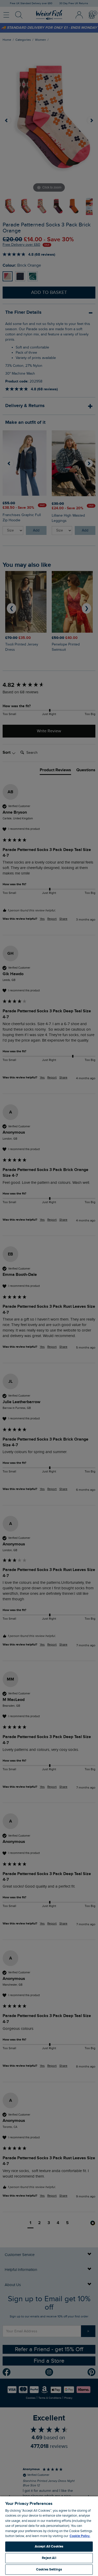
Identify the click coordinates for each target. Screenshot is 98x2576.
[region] (49, 2536)
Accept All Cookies (49, 2546)
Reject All (49, 2558)
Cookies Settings (49, 2569)
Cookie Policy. (80, 2536)
